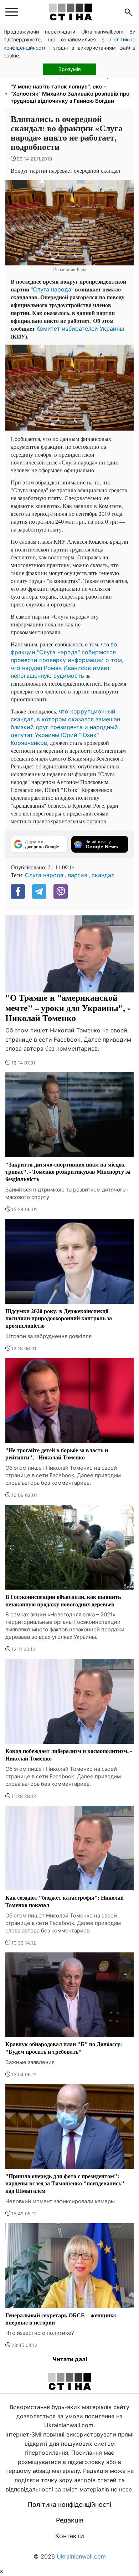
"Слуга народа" (52, 289)
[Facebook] (18, 891)
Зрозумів (70, 69)
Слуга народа (44, 875)
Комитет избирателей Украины (80, 329)
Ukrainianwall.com (81, 2556)
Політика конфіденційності (69, 2504)
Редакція (70, 2520)
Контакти (70, 2536)
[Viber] (61, 891)
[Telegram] (39, 891)
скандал (103, 875)
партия (78, 875)
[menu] (12, 12)
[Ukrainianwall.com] (71, 12)
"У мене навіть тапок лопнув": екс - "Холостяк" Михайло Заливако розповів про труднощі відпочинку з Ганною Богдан (70, 94)
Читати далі (70, 2359)
